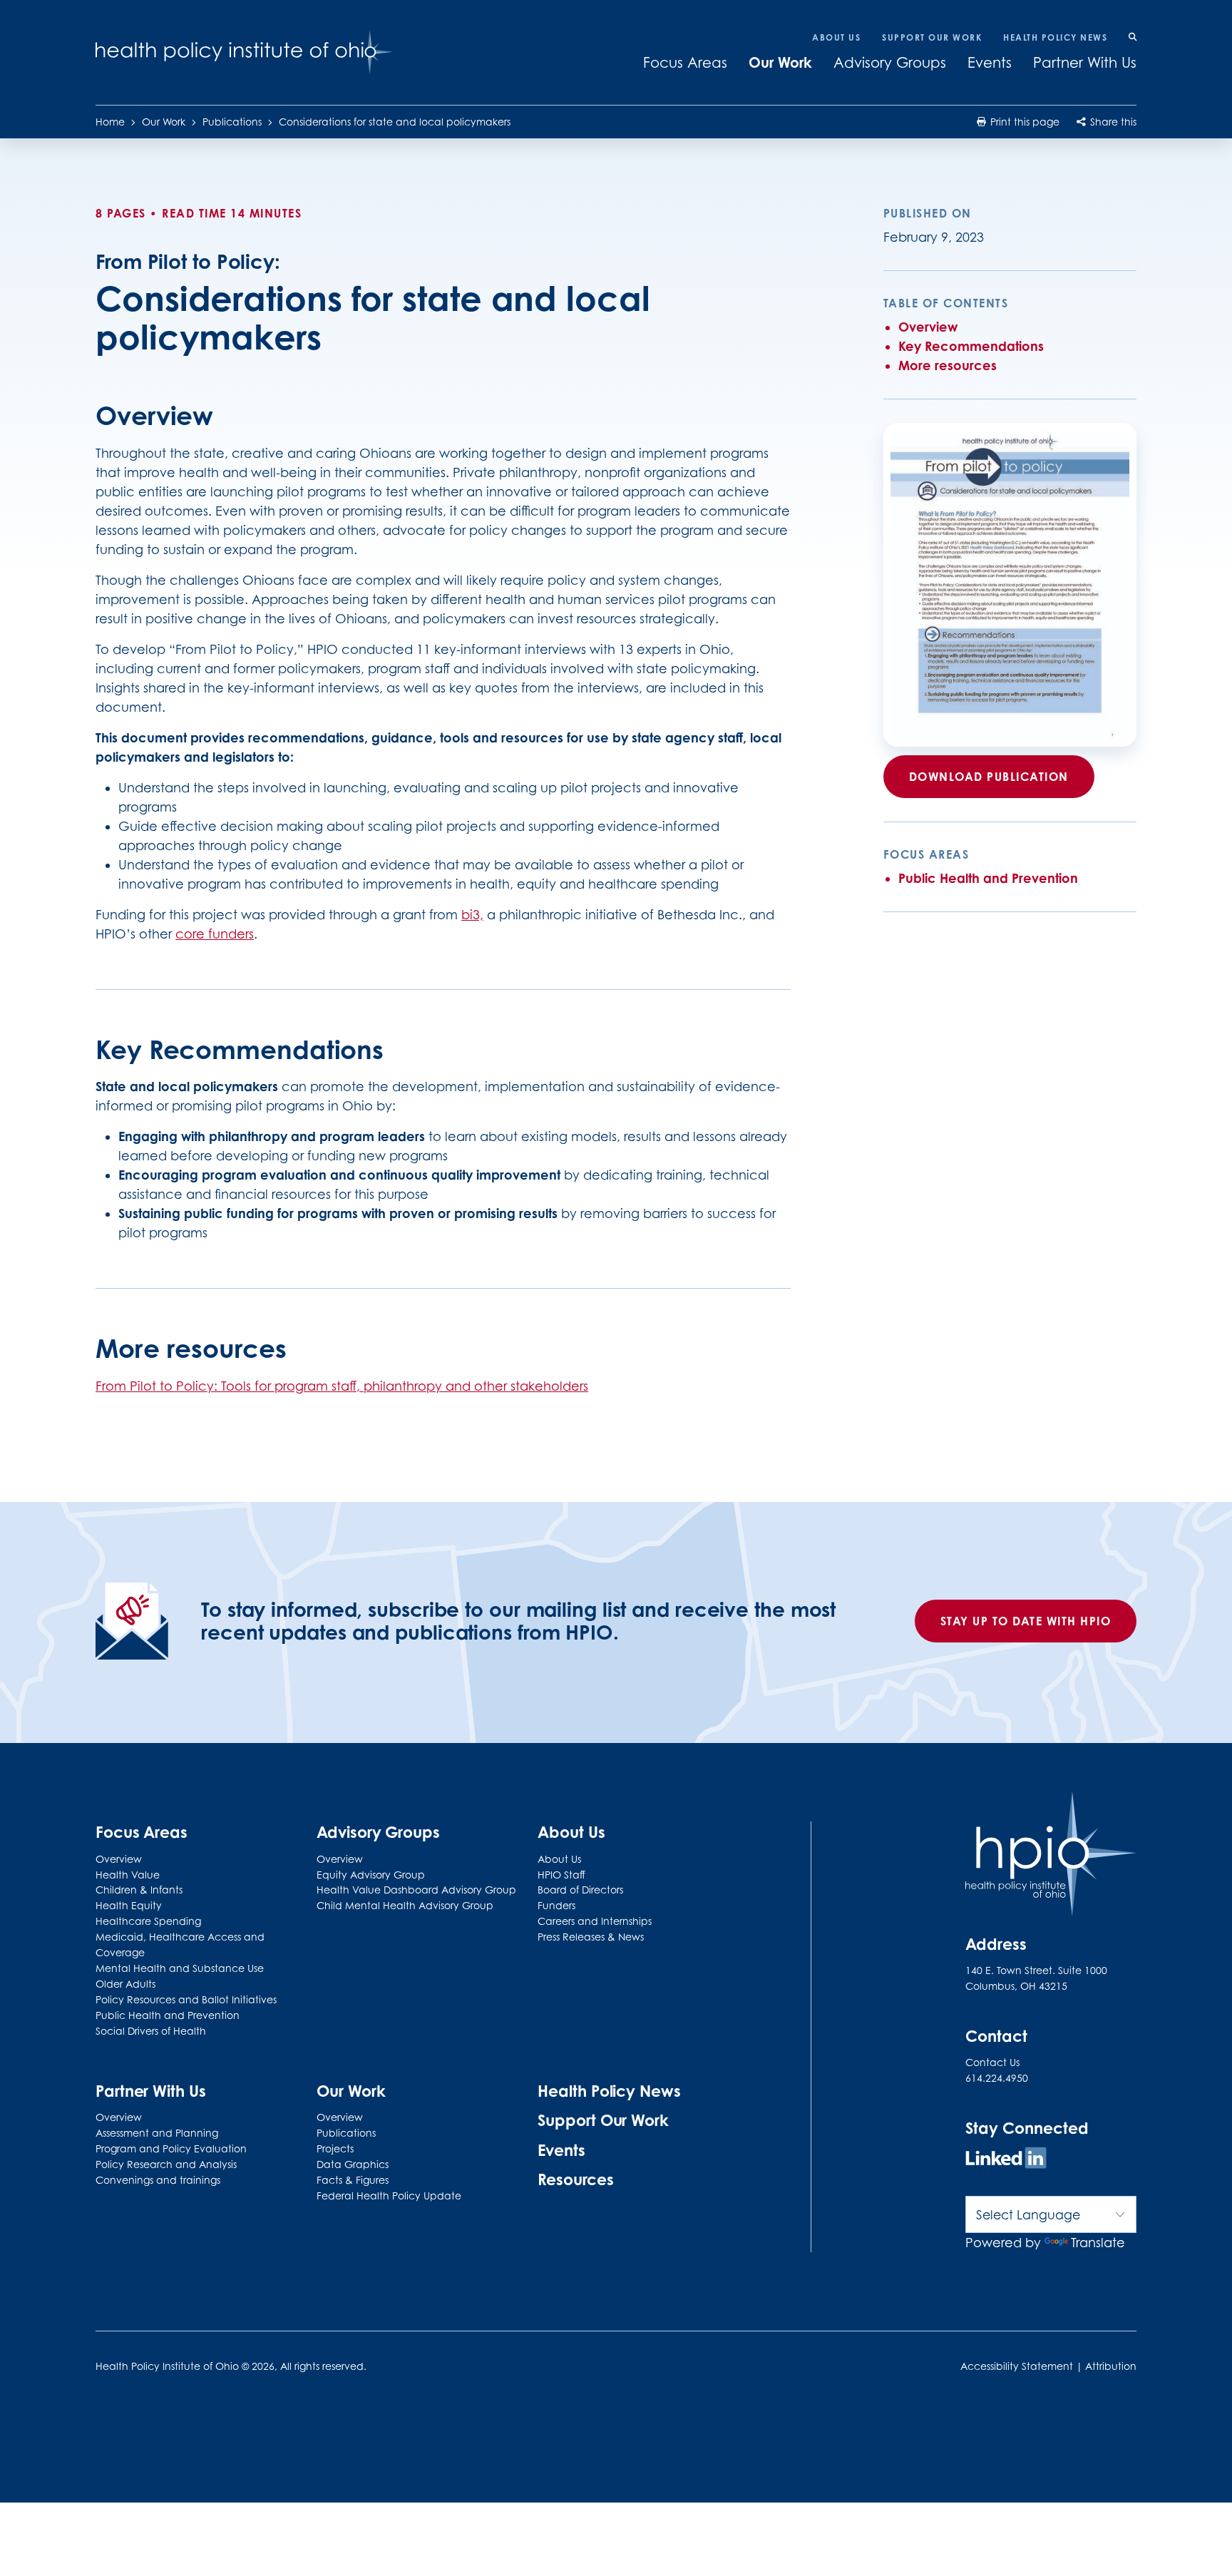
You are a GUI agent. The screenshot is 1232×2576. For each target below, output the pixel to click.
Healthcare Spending (148, 1921)
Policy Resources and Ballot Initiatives (186, 1999)
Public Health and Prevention (988, 878)
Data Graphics (353, 2164)
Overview (928, 327)
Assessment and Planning (157, 2133)
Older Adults (125, 1984)
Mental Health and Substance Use (180, 1968)
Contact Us (992, 2062)
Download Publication (989, 777)
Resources (575, 2179)
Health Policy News (1055, 37)
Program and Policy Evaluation (171, 2148)
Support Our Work (932, 37)
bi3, (472, 915)
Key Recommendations (971, 346)
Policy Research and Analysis (166, 2164)
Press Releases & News (591, 1937)
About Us (836, 37)
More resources (948, 365)
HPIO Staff (561, 1875)
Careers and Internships (595, 1921)
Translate (1098, 2243)
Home (110, 122)
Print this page (1023, 122)
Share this (1112, 122)
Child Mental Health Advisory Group (405, 1905)
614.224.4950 (997, 2078)
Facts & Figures (353, 2180)
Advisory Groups (890, 63)
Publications (232, 122)
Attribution (1111, 2366)
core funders (215, 934)
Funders (556, 1905)
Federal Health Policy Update (389, 2196)
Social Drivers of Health (151, 2031)
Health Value (128, 1875)
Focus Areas (685, 63)
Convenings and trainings (158, 2180)
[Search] (1133, 38)
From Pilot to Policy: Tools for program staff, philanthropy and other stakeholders (342, 1386)
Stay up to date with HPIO (1026, 1621)
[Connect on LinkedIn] (1006, 2160)
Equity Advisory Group (371, 1875)
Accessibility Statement (1017, 2366)
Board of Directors (580, 1890)
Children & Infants (139, 1890)
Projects (335, 2148)
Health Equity (129, 1905)
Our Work (780, 62)
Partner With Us (1085, 63)
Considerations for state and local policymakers (395, 122)
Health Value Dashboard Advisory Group (416, 1890)
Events (990, 63)
